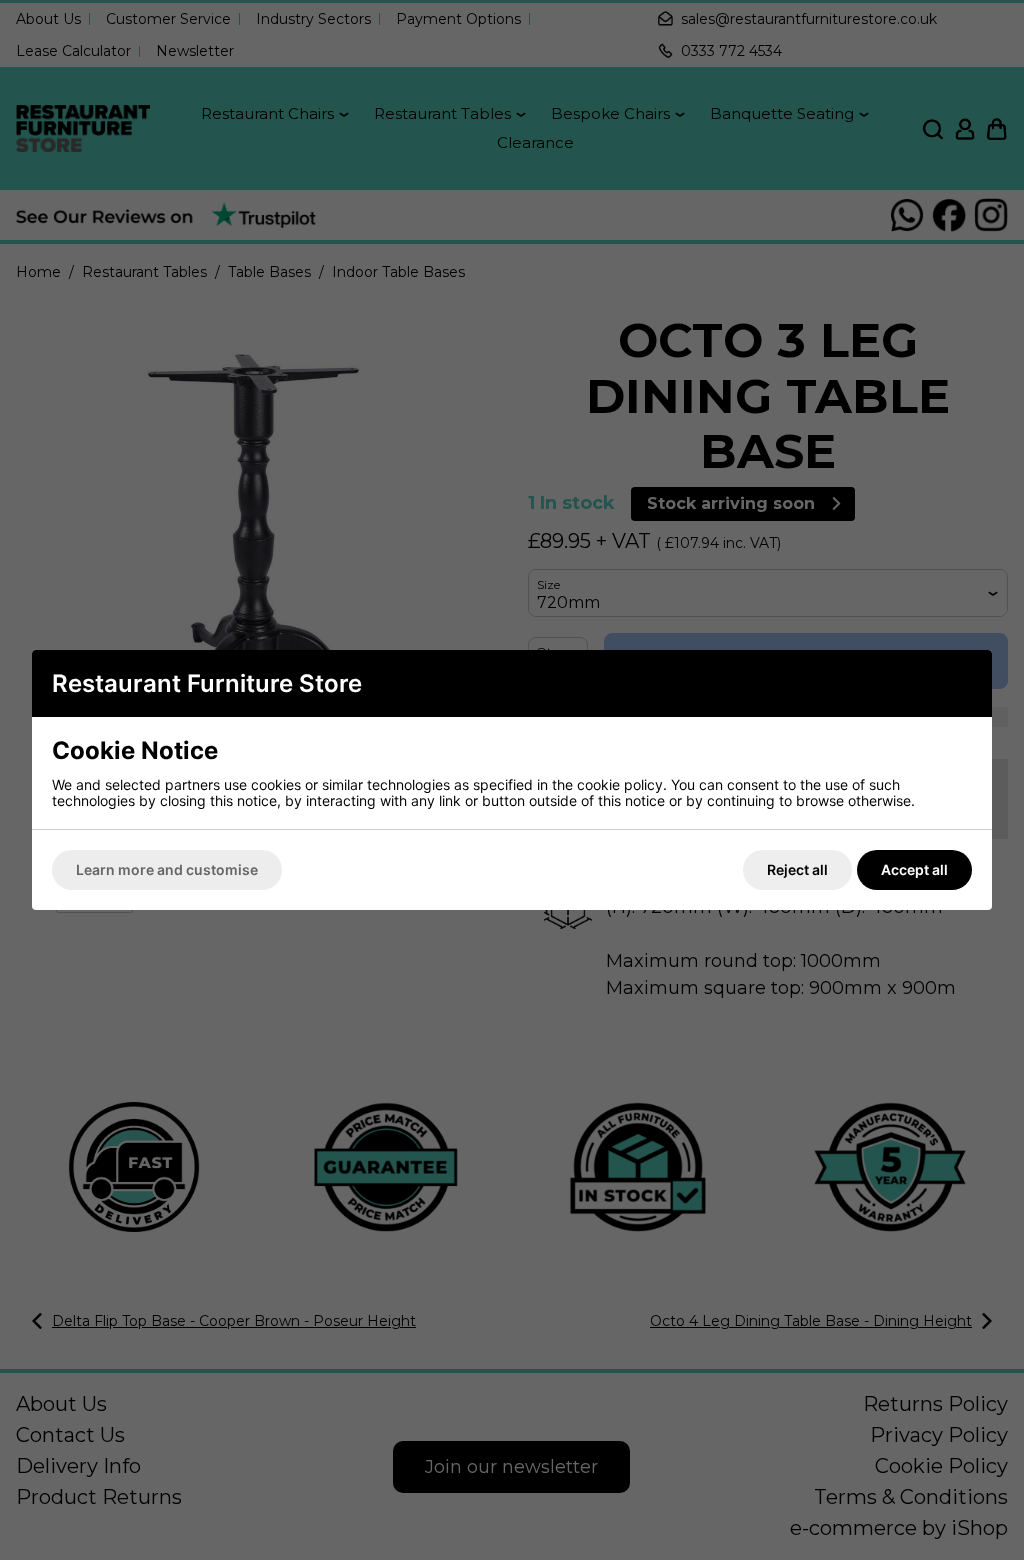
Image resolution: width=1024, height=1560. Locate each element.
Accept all (914, 869)
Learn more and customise (167, 869)
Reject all (797, 869)
